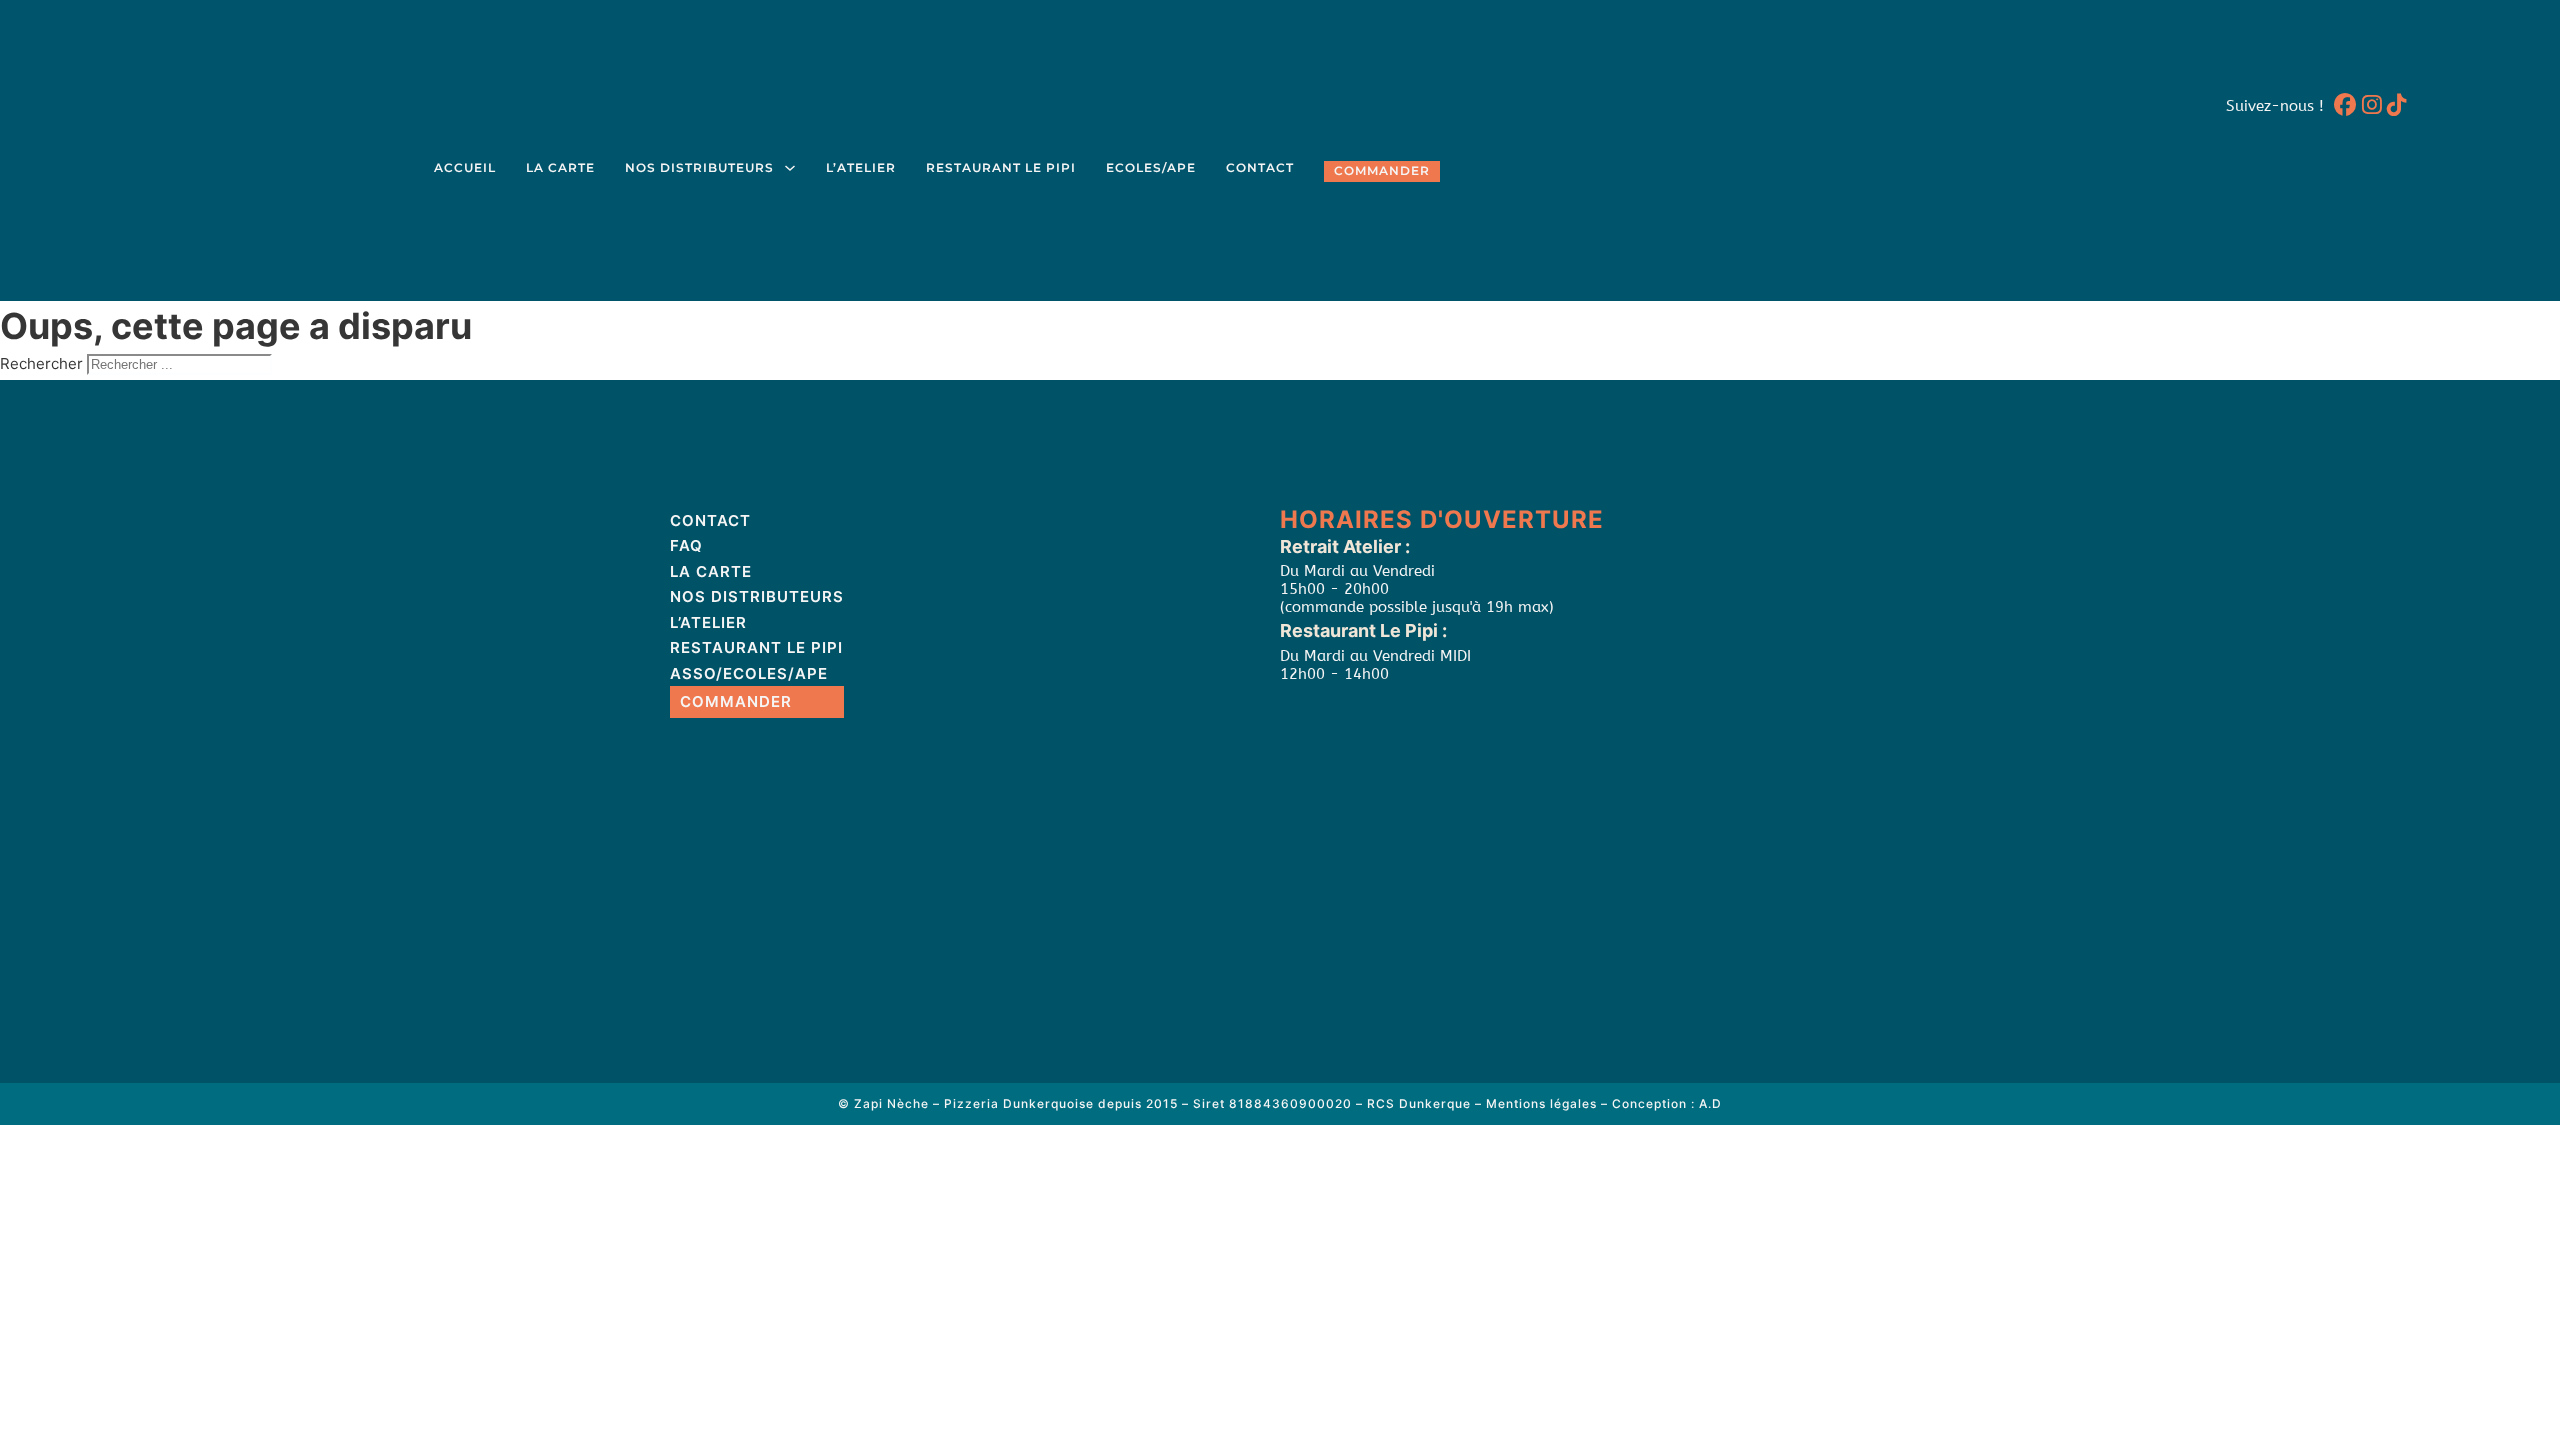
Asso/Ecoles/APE (749, 673)
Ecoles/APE (1151, 168)
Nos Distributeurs (699, 168)
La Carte (560, 168)
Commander (1382, 171)
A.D (1710, 1103)
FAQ (686, 545)
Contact (1260, 168)
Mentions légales (1541, 1103)
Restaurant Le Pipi (1001, 168)
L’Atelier (861, 168)
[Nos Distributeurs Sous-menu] (790, 168)
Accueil (465, 168)
